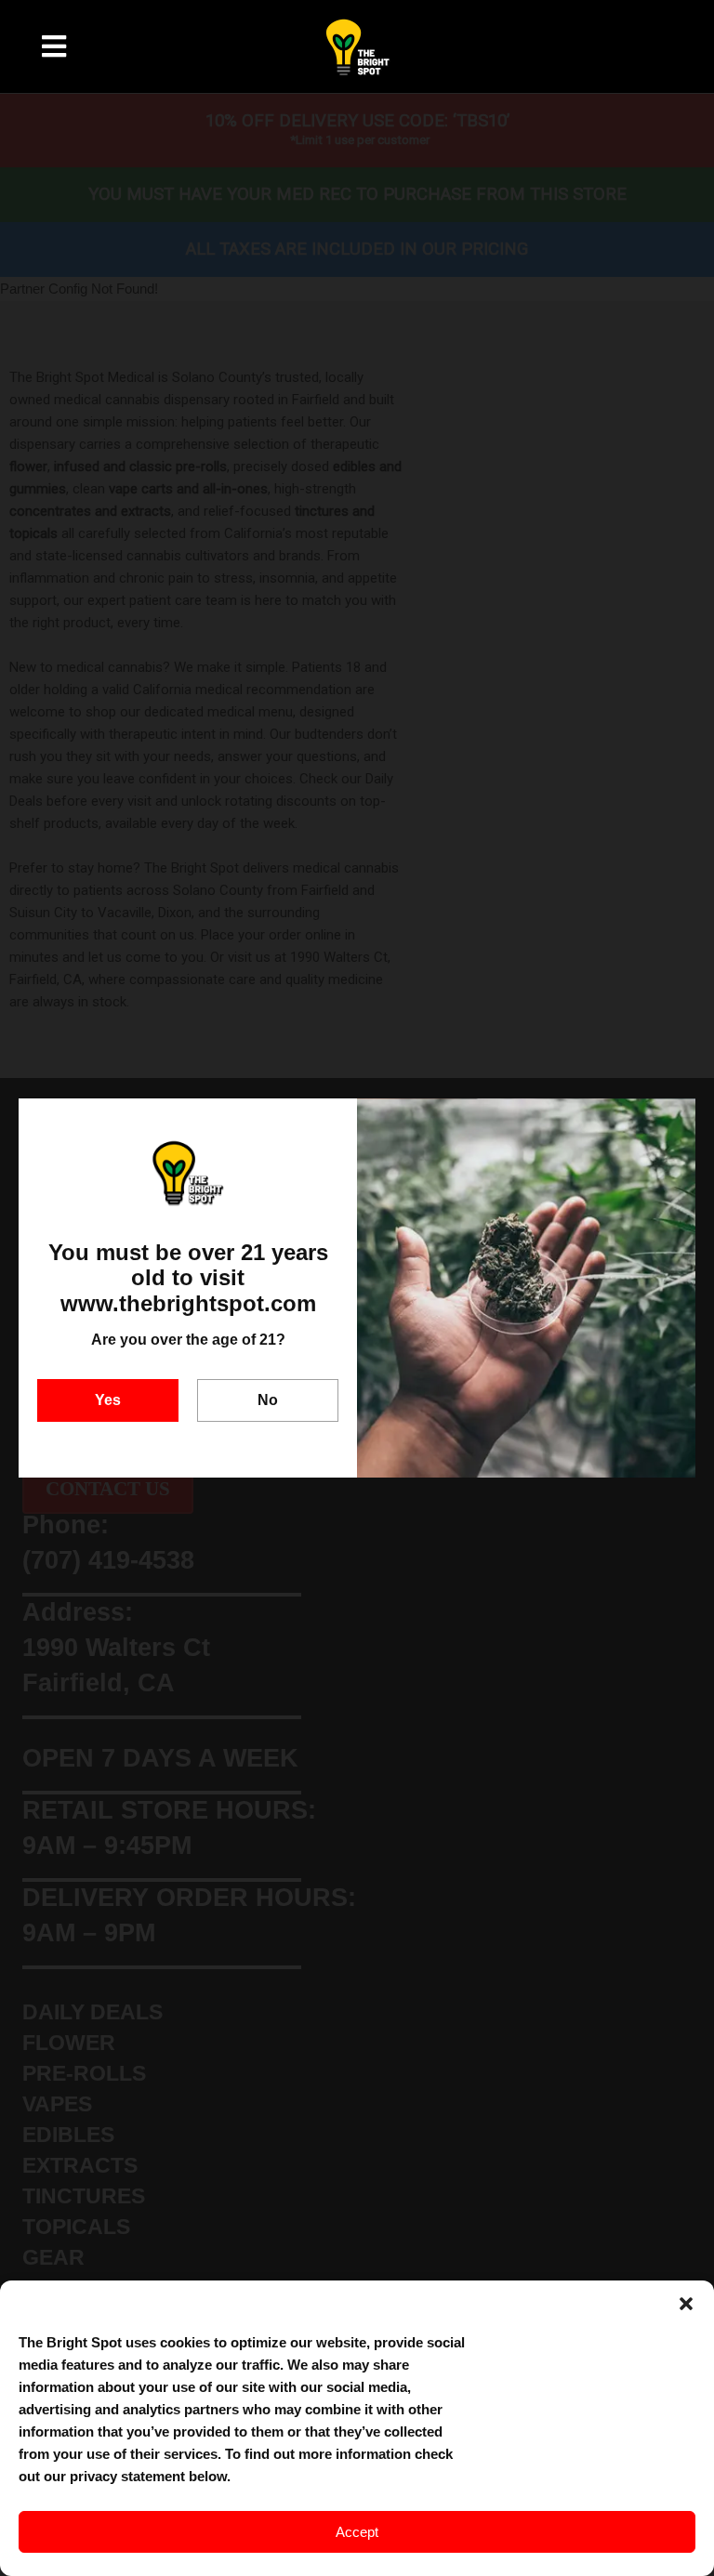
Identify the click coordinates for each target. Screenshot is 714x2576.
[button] (686, 2304)
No (268, 1400)
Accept (357, 2532)
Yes (108, 1400)
